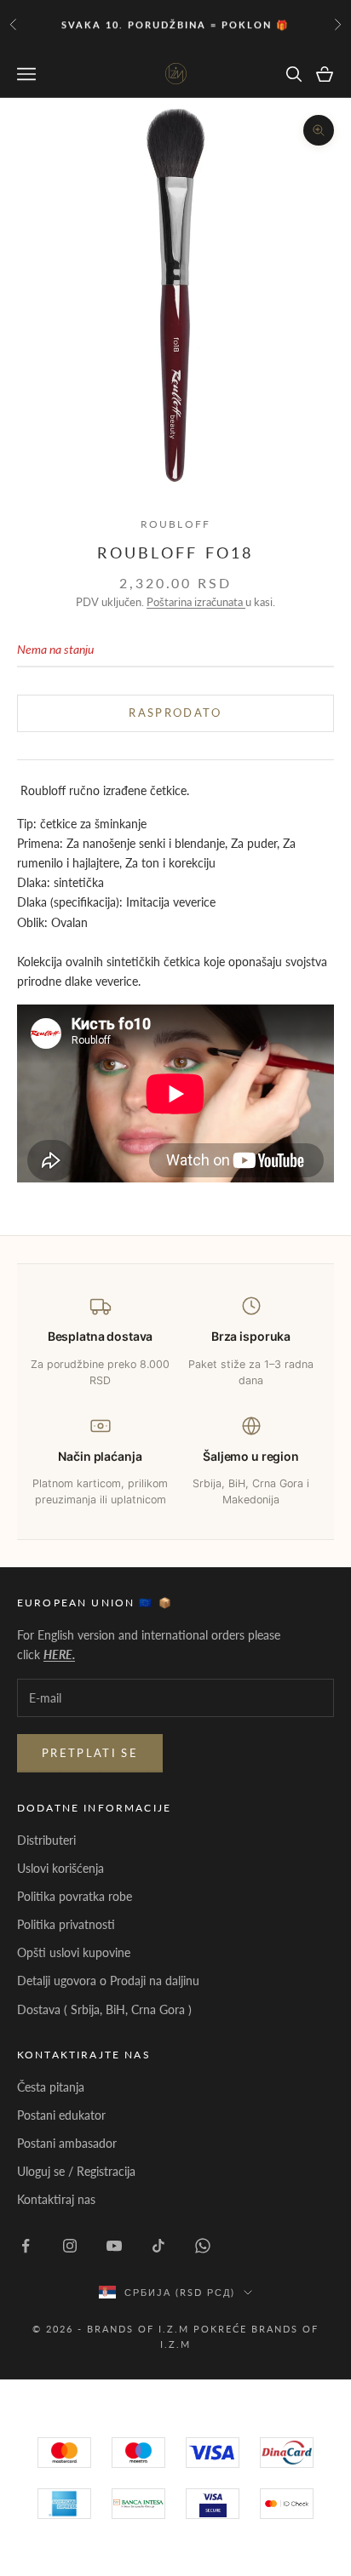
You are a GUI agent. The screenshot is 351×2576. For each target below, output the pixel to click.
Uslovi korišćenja (60, 1868)
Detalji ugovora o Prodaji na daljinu (108, 1981)
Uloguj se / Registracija (76, 2171)
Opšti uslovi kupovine (74, 1952)
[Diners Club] (138, 2504)
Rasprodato (175, 713)
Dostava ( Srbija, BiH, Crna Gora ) (104, 2009)
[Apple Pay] (287, 2504)
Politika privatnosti (66, 1924)
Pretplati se (90, 1753)
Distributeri (46, 1840)
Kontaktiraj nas (56, 2199)
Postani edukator (61, 2115)
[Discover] (213, 2504)
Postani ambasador (67, 2143)
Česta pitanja (51, 2087)
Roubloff (175, 524)
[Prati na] (26, 2246)
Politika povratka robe (75, 1896)
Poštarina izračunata (196, 602)
